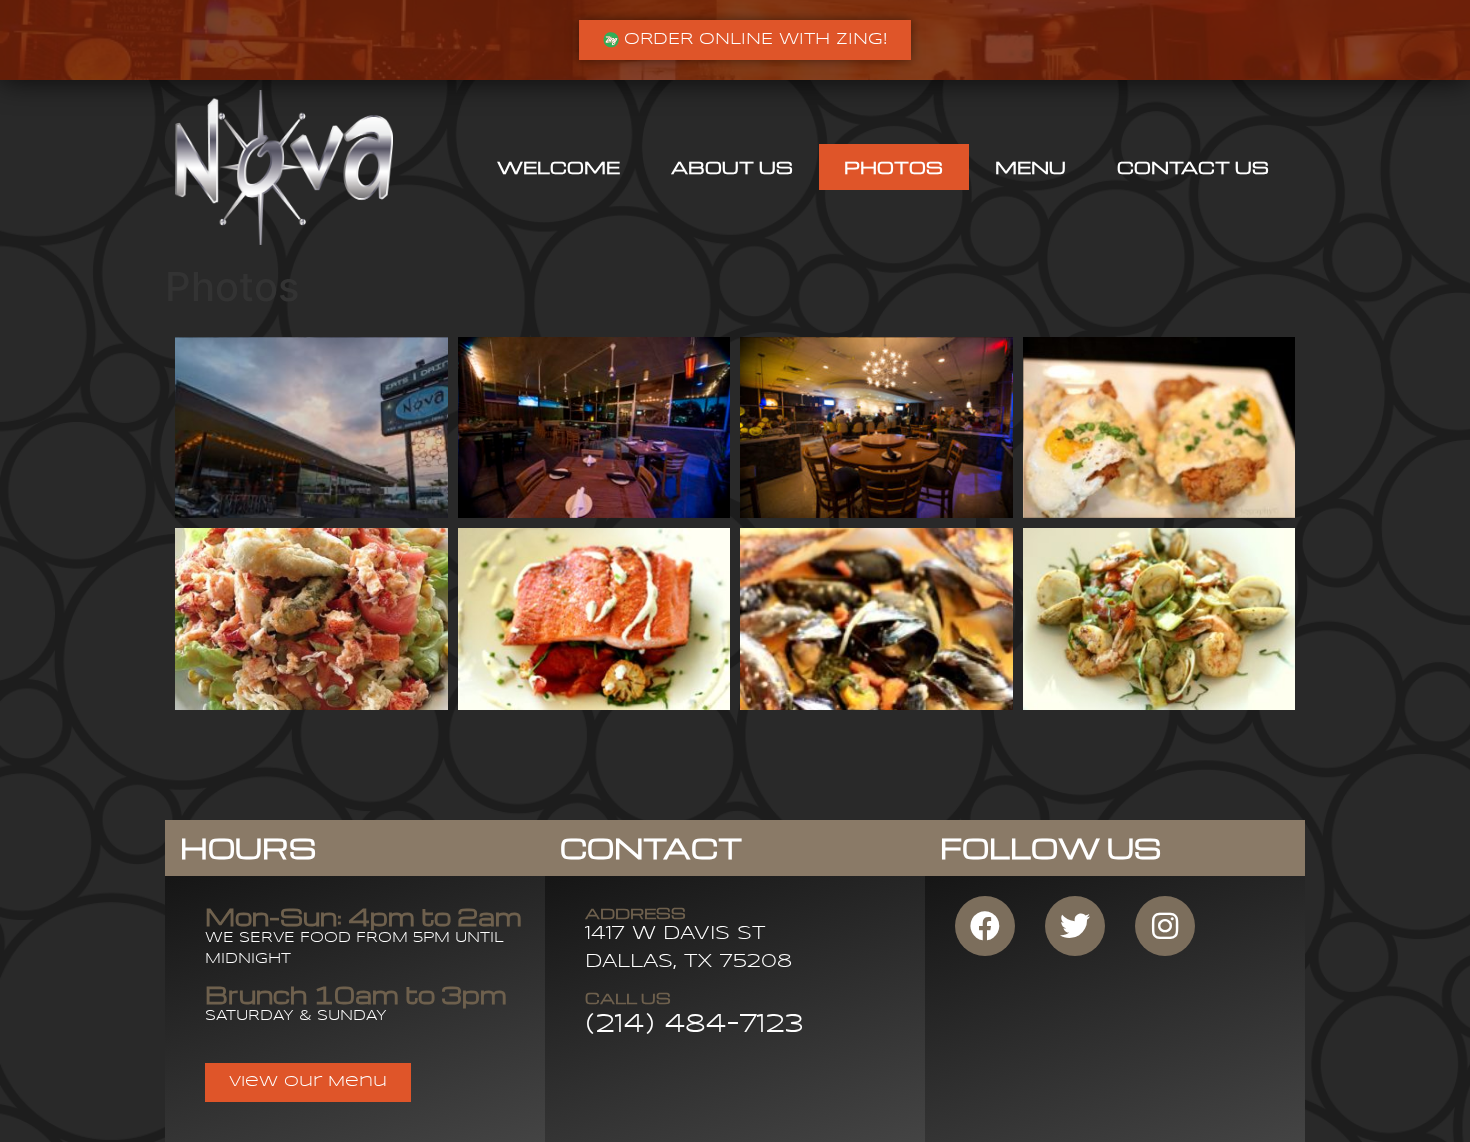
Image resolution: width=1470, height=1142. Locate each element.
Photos (893, 166)
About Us (732, 166)
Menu (1030, 166)
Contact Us (1193, 166)
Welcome (558, 166)
